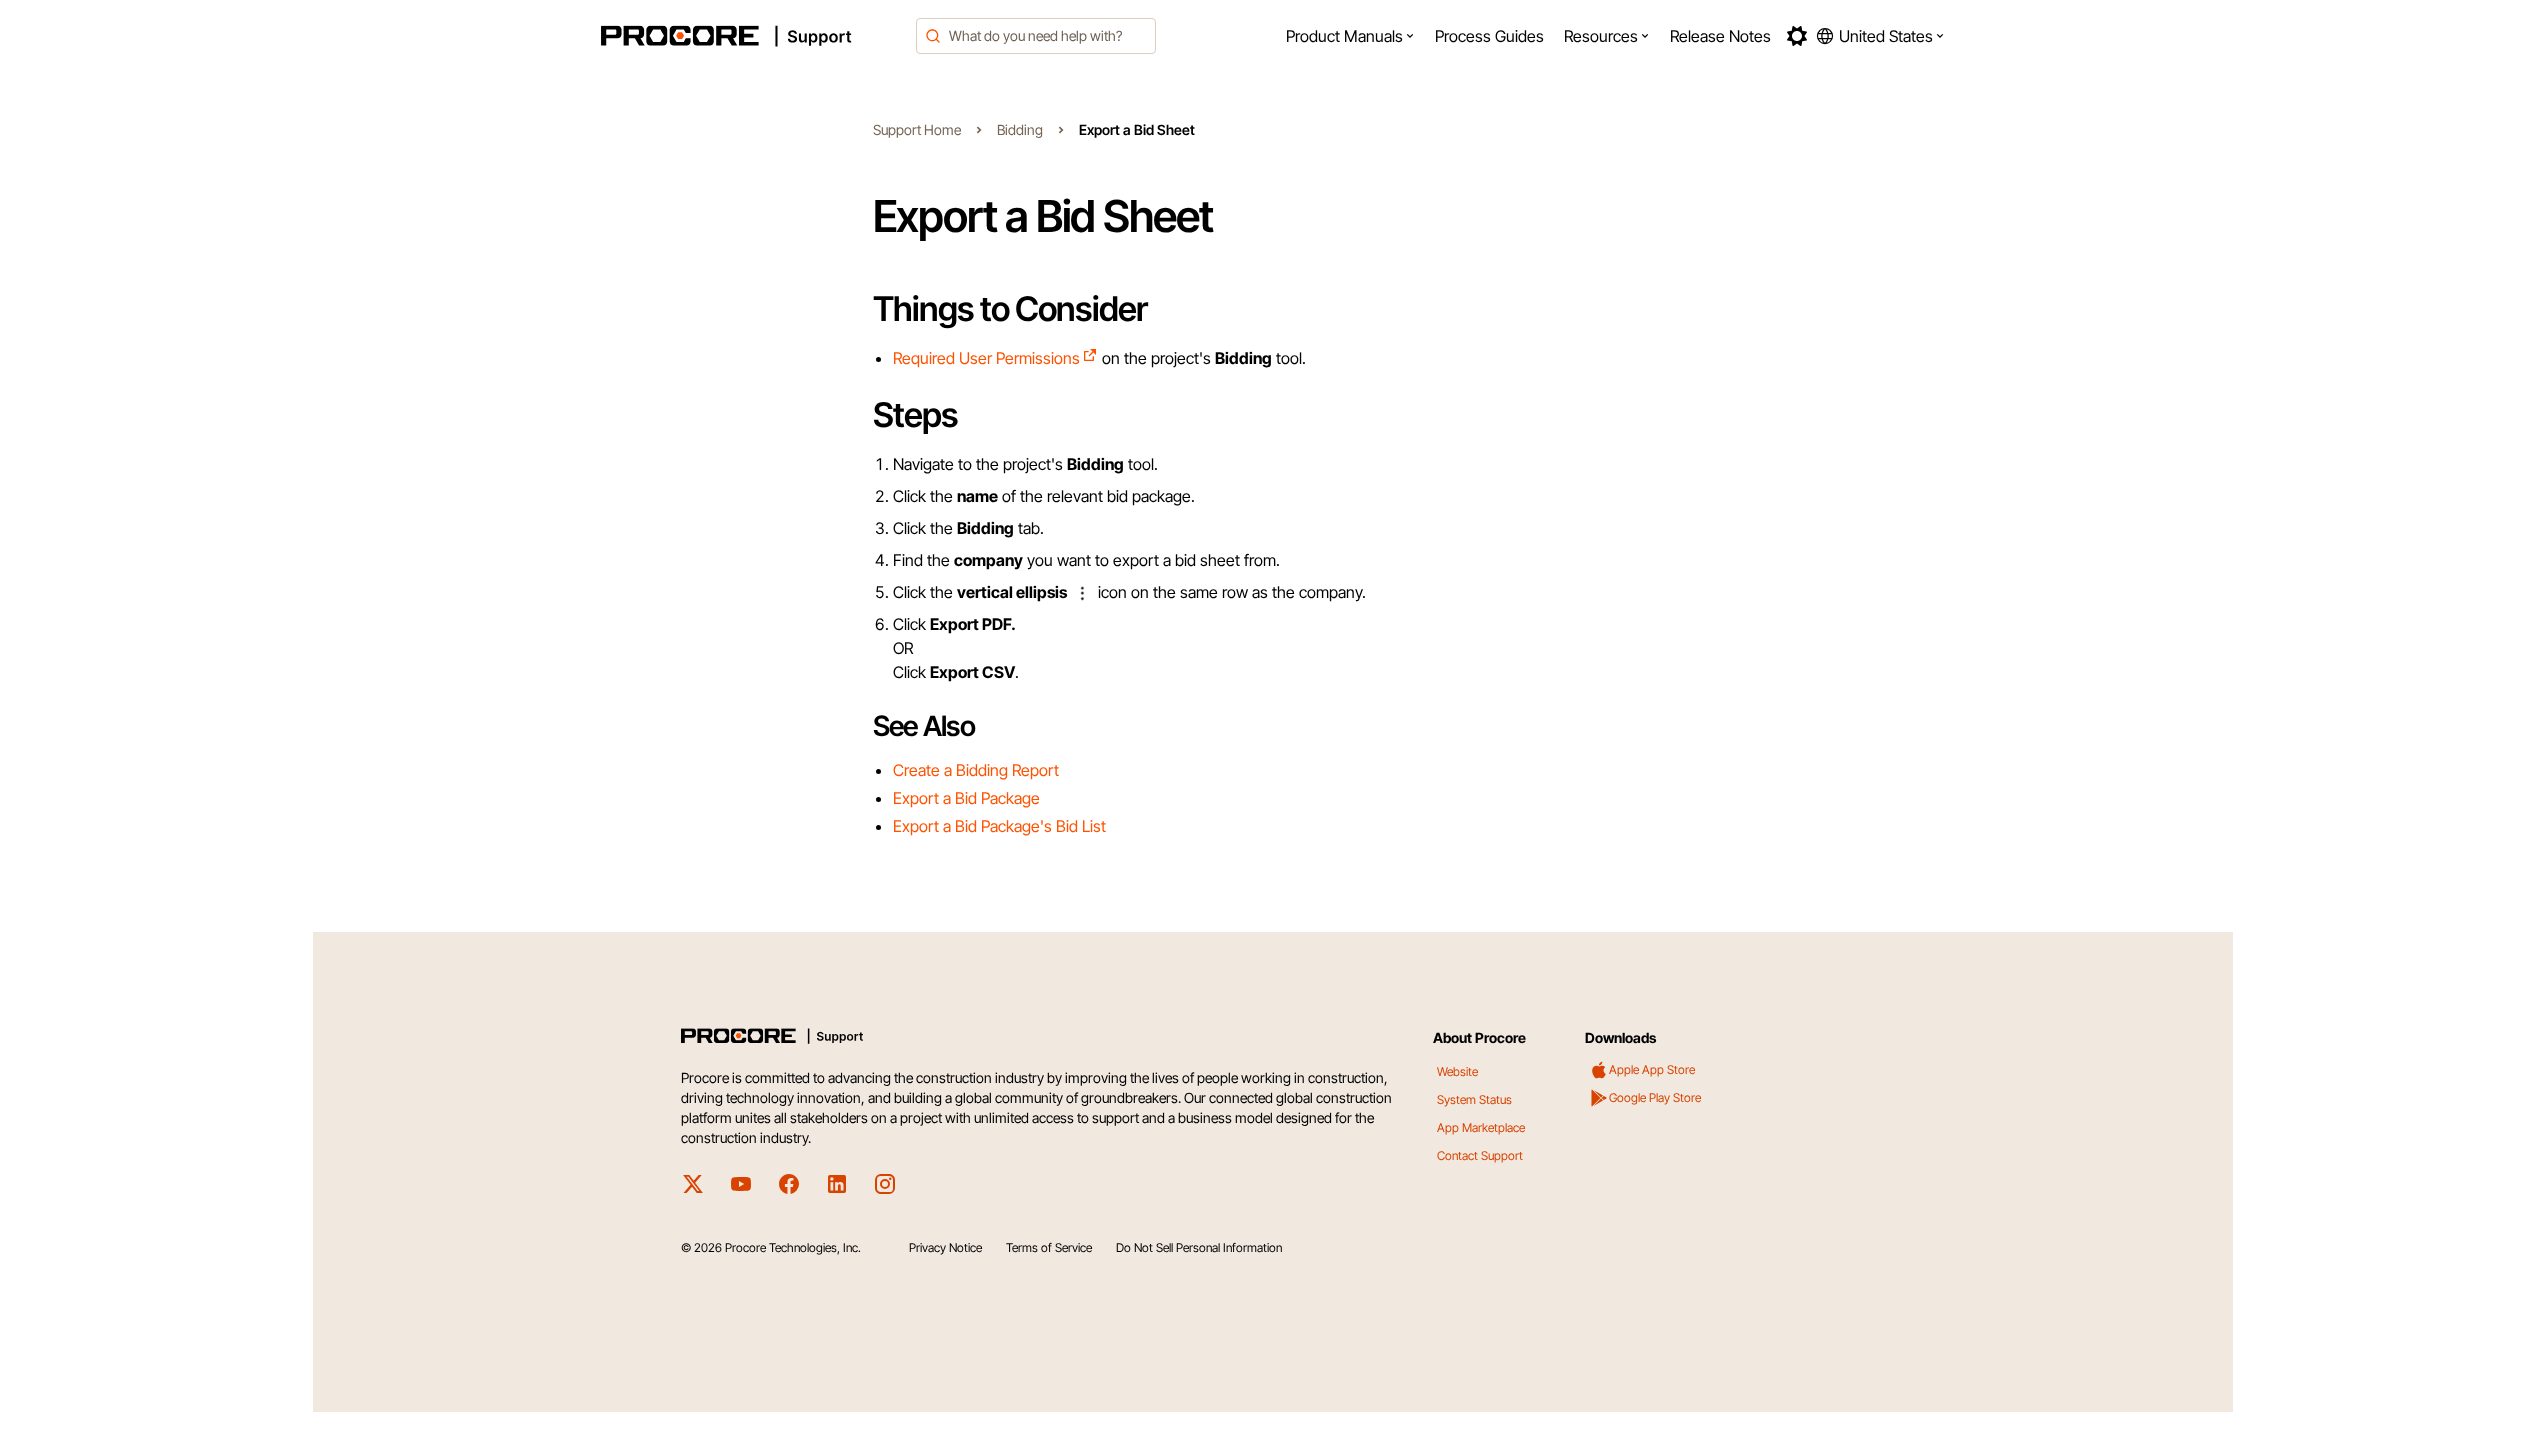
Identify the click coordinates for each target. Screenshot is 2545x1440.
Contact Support (1480, 1155)
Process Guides (1489, 36)
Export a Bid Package (966, 798)
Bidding (1020, 129)
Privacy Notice (945, 1247)
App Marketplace (1481, 1127)
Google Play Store (1655, 1097)
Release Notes (1720, 36)
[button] (1350, 36)
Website (1457, 1071)
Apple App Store (1652, 1069)
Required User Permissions (986, 358)
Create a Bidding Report (976, 770)
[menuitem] (1350, 36)
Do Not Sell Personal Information (1199, 1247)
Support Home (917, 129)
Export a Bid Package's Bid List (999, 826)
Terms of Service (1049, 1247)
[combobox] (1036, 36)
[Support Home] (753, 36)
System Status (1474, 1099)
